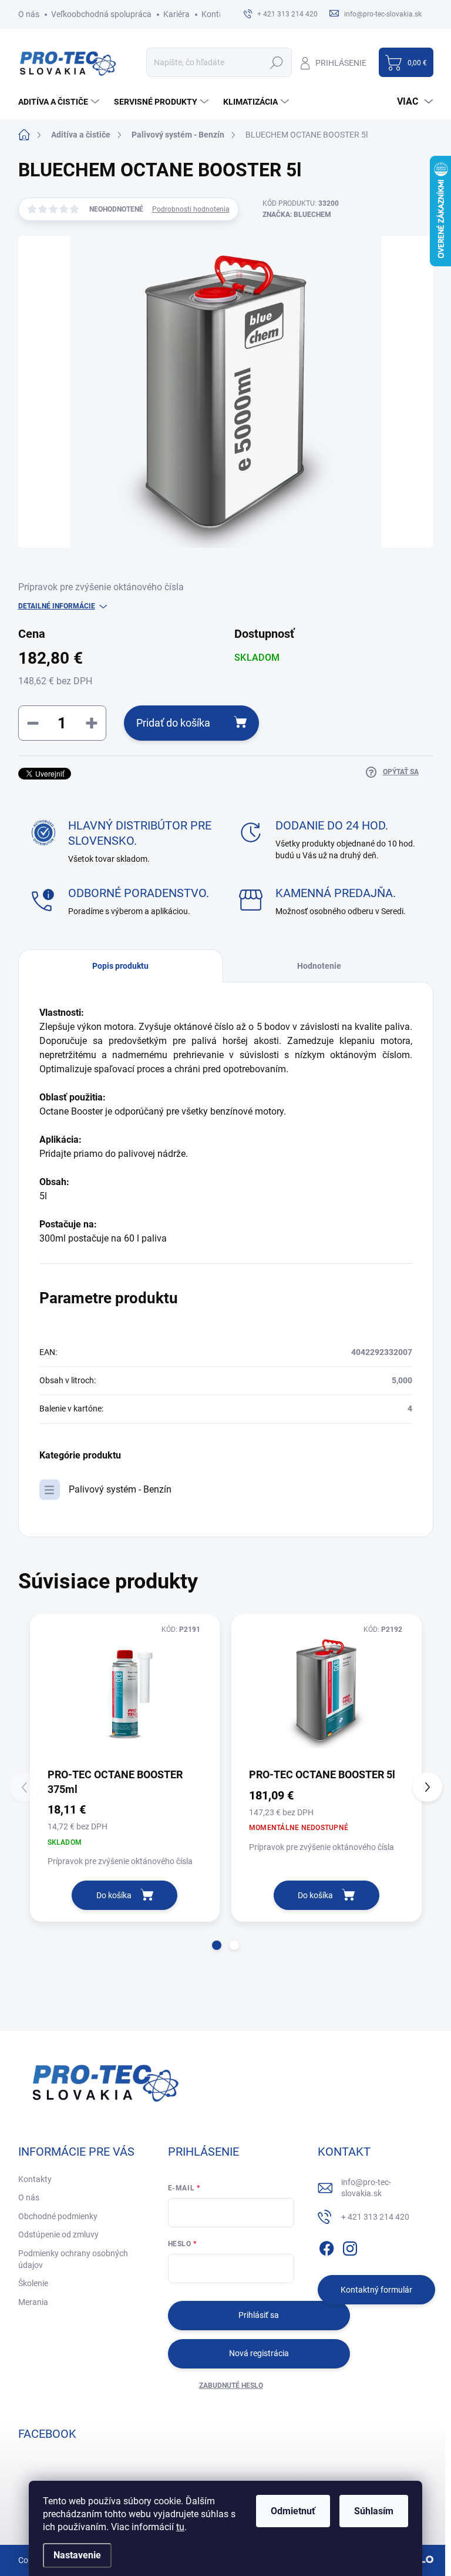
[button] (217, 1945)
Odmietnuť (293, 2511)
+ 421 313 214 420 (375, 2217)
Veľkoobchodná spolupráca (101, 14)
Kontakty (218, 14)
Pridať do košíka (173, 723)
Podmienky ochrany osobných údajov (73, 2259)
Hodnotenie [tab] (319, 966)
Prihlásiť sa (259, 2315)
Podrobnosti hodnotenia (191, 209)
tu (180, 2527)
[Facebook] (327, 2246)
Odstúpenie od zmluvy (58, 2234)
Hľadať (277, 62)
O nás (29, 14)
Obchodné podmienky (58, 2216)
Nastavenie (77, 2555)
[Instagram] (350, 2246)
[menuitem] (60, 102)
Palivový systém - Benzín (120, 1489)
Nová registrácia (259, 2353)
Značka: (297, 215)
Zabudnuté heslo (231, 2386)
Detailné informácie (57, 606)
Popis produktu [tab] (120, 966)
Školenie (33, 2283)
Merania (33, 2302)
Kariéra (176, 14)
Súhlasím (374, 2511)
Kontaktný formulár (376, 2290)
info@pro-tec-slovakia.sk (366, 2188)
